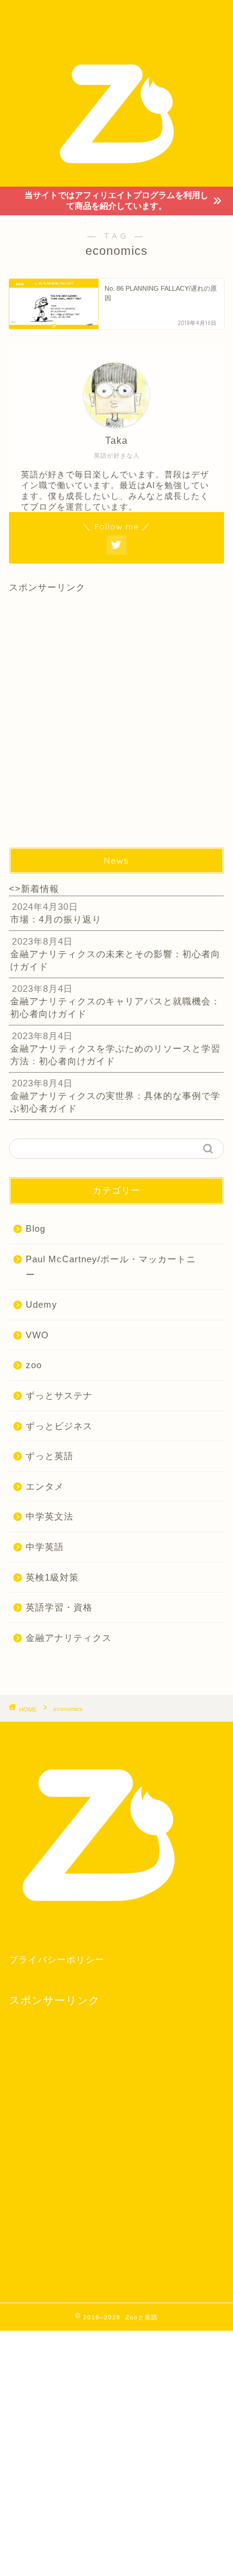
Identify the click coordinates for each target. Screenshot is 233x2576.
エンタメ (45, 1486)
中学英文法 (50, 1516)
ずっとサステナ (59, 1395)
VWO (37, 1335)
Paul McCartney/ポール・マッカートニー (111, 1267)
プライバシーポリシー (57, 1960)
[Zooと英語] (117, 177)
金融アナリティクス (69, 1638)
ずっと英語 (50, 1456)
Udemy (42, 1304)
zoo (34, 1365)
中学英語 (45, 1547)
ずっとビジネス (59, 1426)
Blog (36, 1228)
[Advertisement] (116, 711)
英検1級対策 (52, 1577)
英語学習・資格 (59, 1607)
